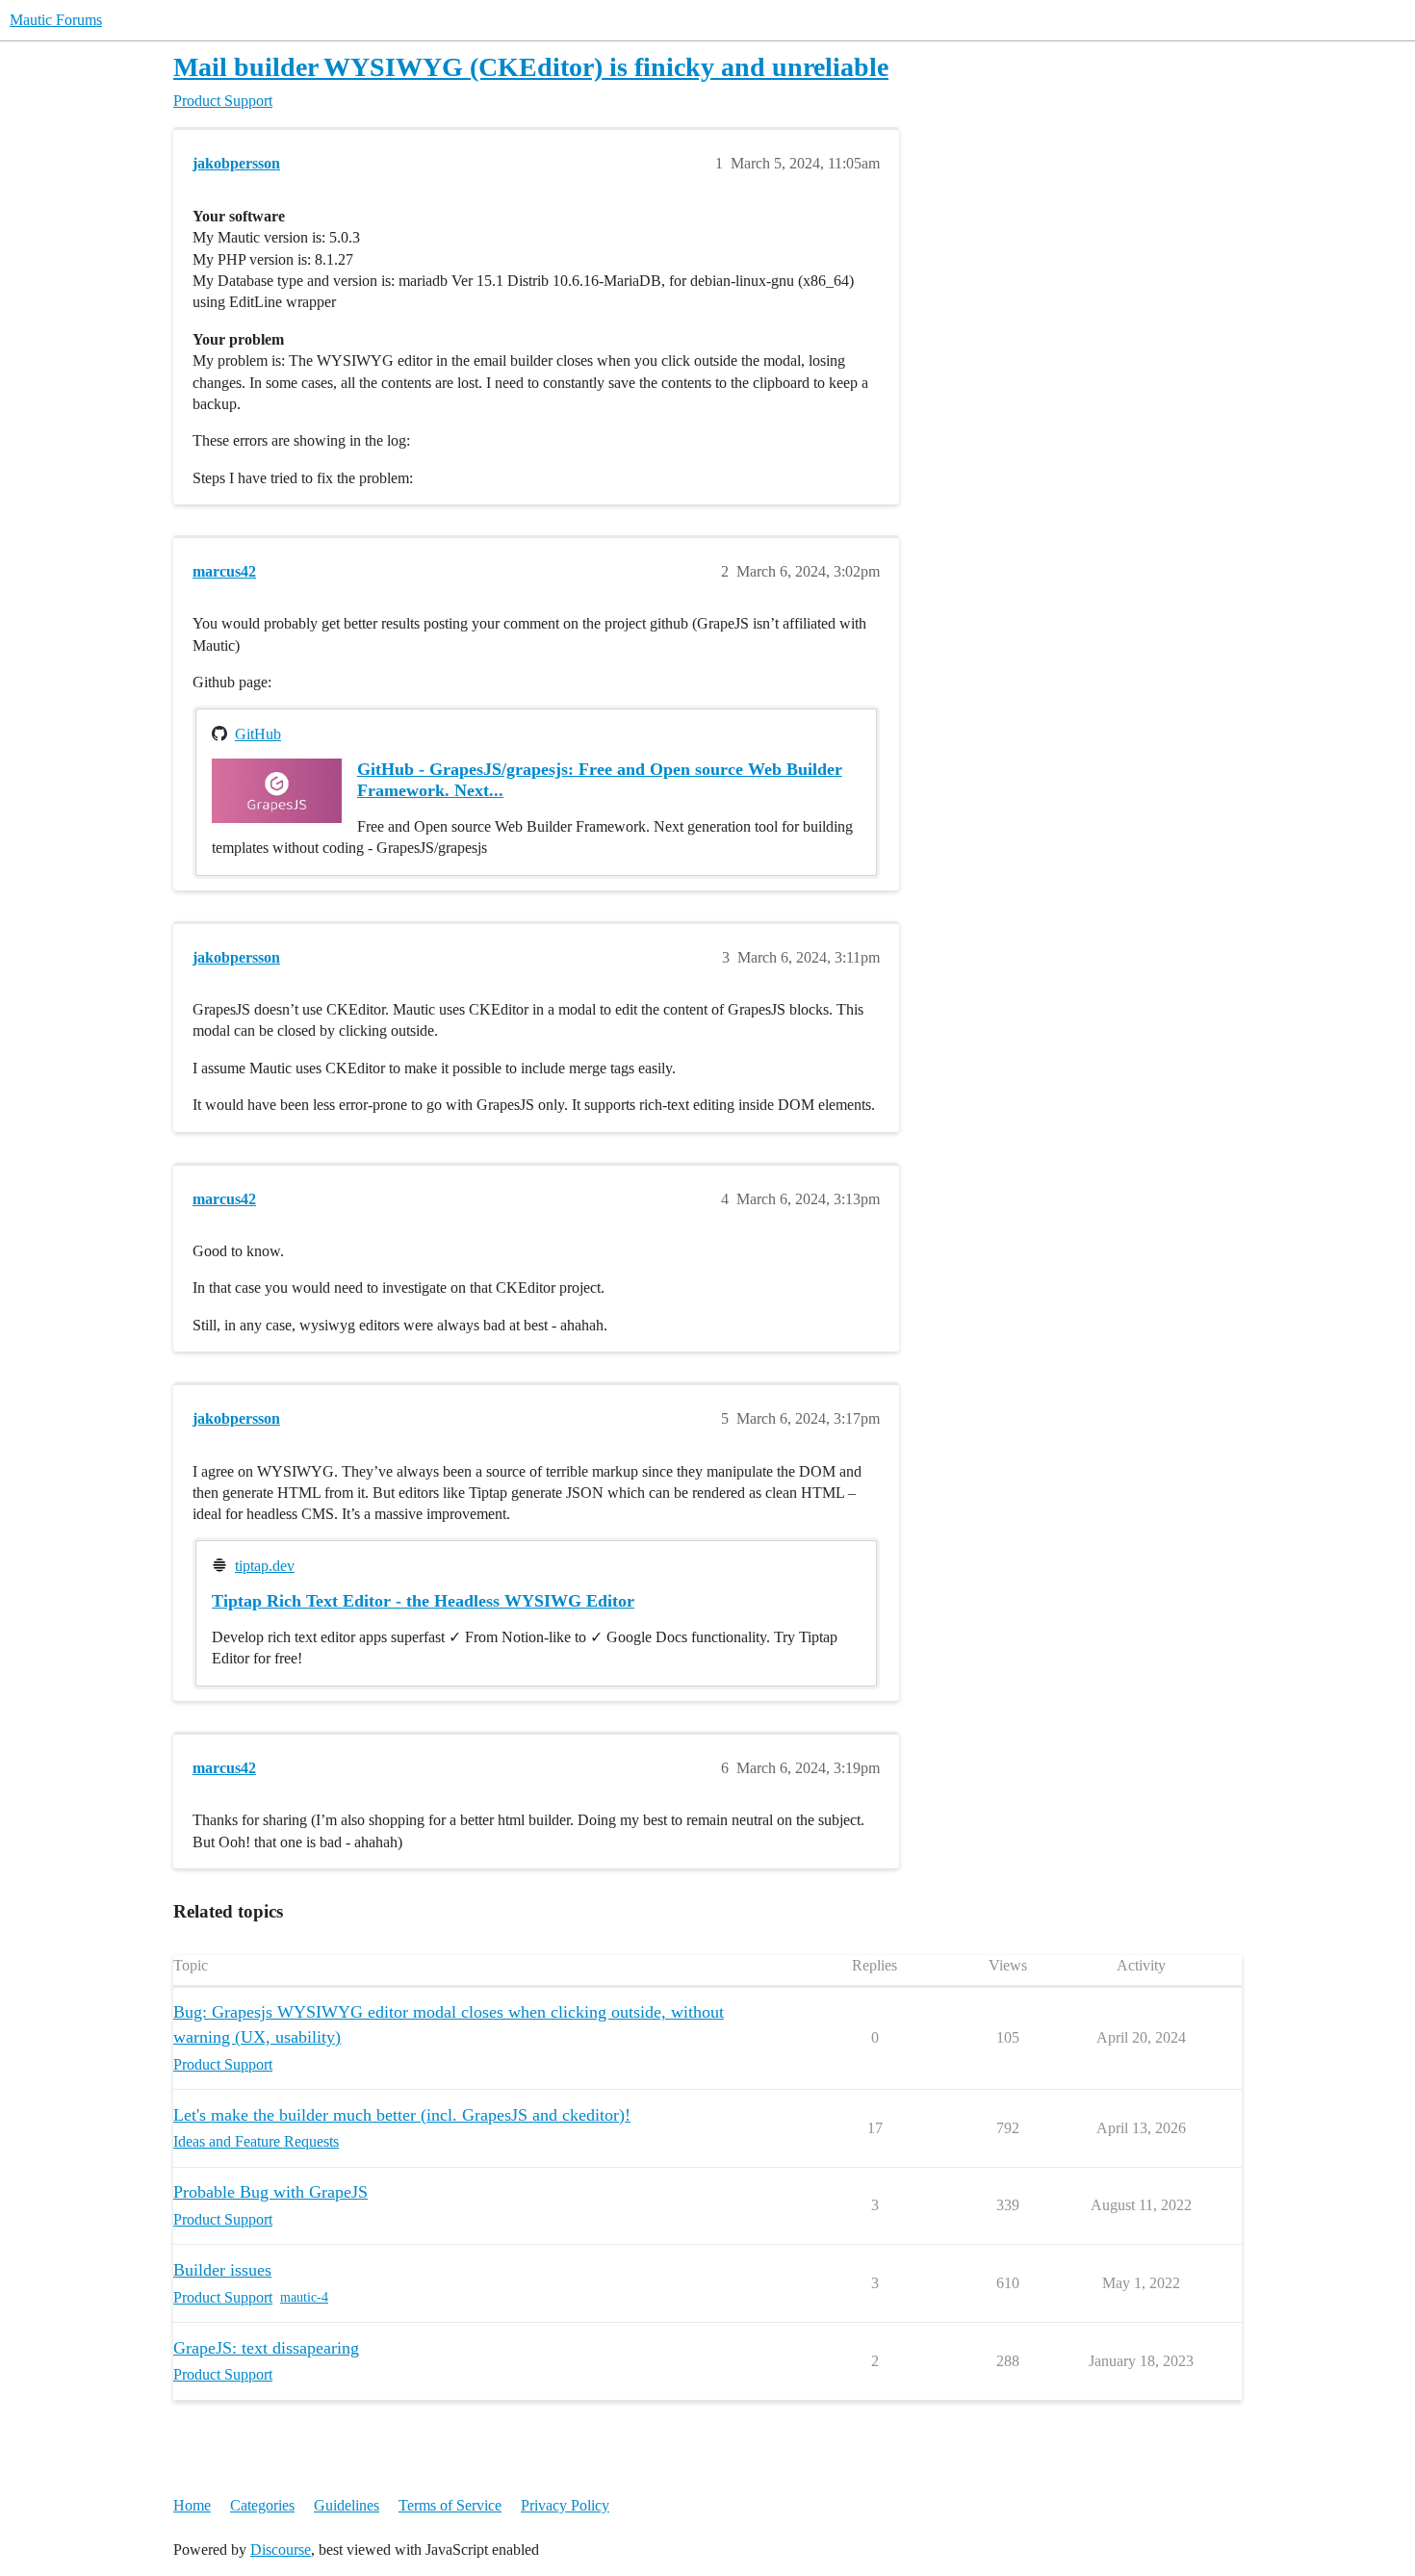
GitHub (258, 734)
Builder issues (222, 2270)
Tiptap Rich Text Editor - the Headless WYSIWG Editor (423, 1601)
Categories (262, 2505)
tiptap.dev (265, 1566)
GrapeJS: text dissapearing (266, 2348)
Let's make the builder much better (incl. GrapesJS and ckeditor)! (402, 2115)
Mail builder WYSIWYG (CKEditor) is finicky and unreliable (531, 67)
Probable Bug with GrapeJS (270, 2192)
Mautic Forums (56, 20)
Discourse (281, 2550)
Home (192, 2505)
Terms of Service (450, 2505)
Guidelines (347, 2505)
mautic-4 (304, 2297)
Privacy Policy (565, 2505)
